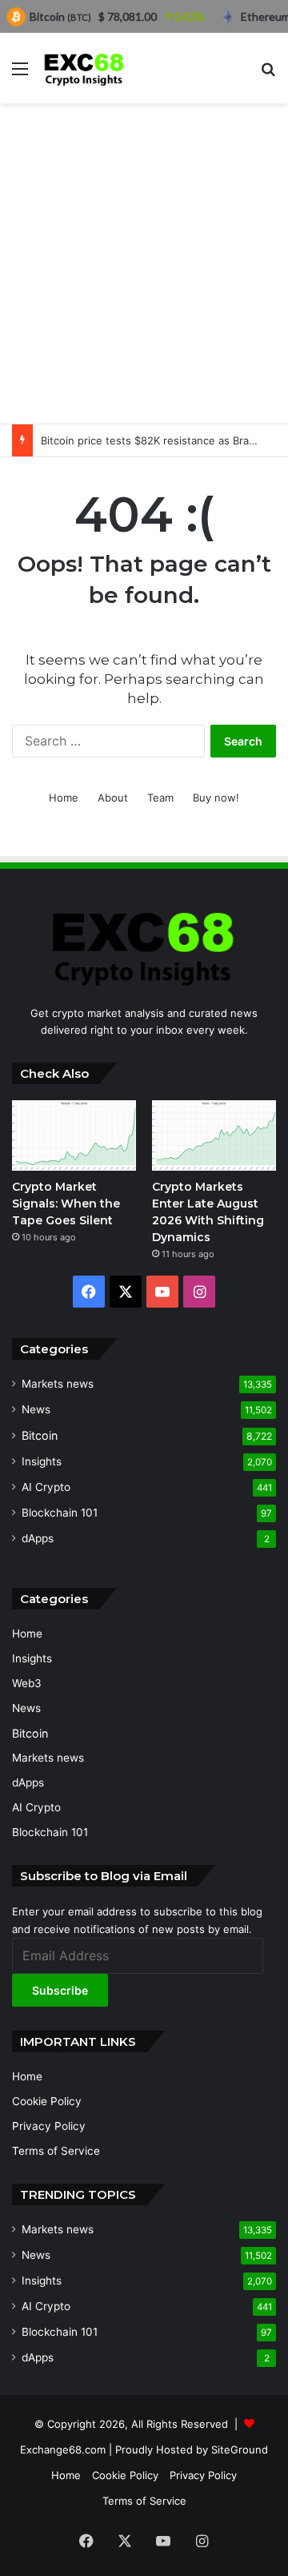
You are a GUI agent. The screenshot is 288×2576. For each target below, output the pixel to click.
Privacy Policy (49, 2126)
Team (160, 798)
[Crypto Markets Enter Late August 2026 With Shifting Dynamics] (214, 1135)
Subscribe (60, 1990)
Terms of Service (56, 2151)
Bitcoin (40, 1435)
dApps (38, 1538)
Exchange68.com (63, 2449)
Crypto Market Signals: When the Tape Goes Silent (66, 1204)
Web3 (27, 1683)
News (36, 1409)
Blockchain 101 (60, 1513)
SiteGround (240, 2449)
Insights (42, 1461)
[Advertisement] (144, 263)
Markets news (58, 1384)
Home (64, 798)
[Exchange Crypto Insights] (84, 68)
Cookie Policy (47, 2101)
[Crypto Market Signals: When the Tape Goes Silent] (74, 1135)
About (113, 798)
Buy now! (216, 798)
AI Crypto (46, 1487)
